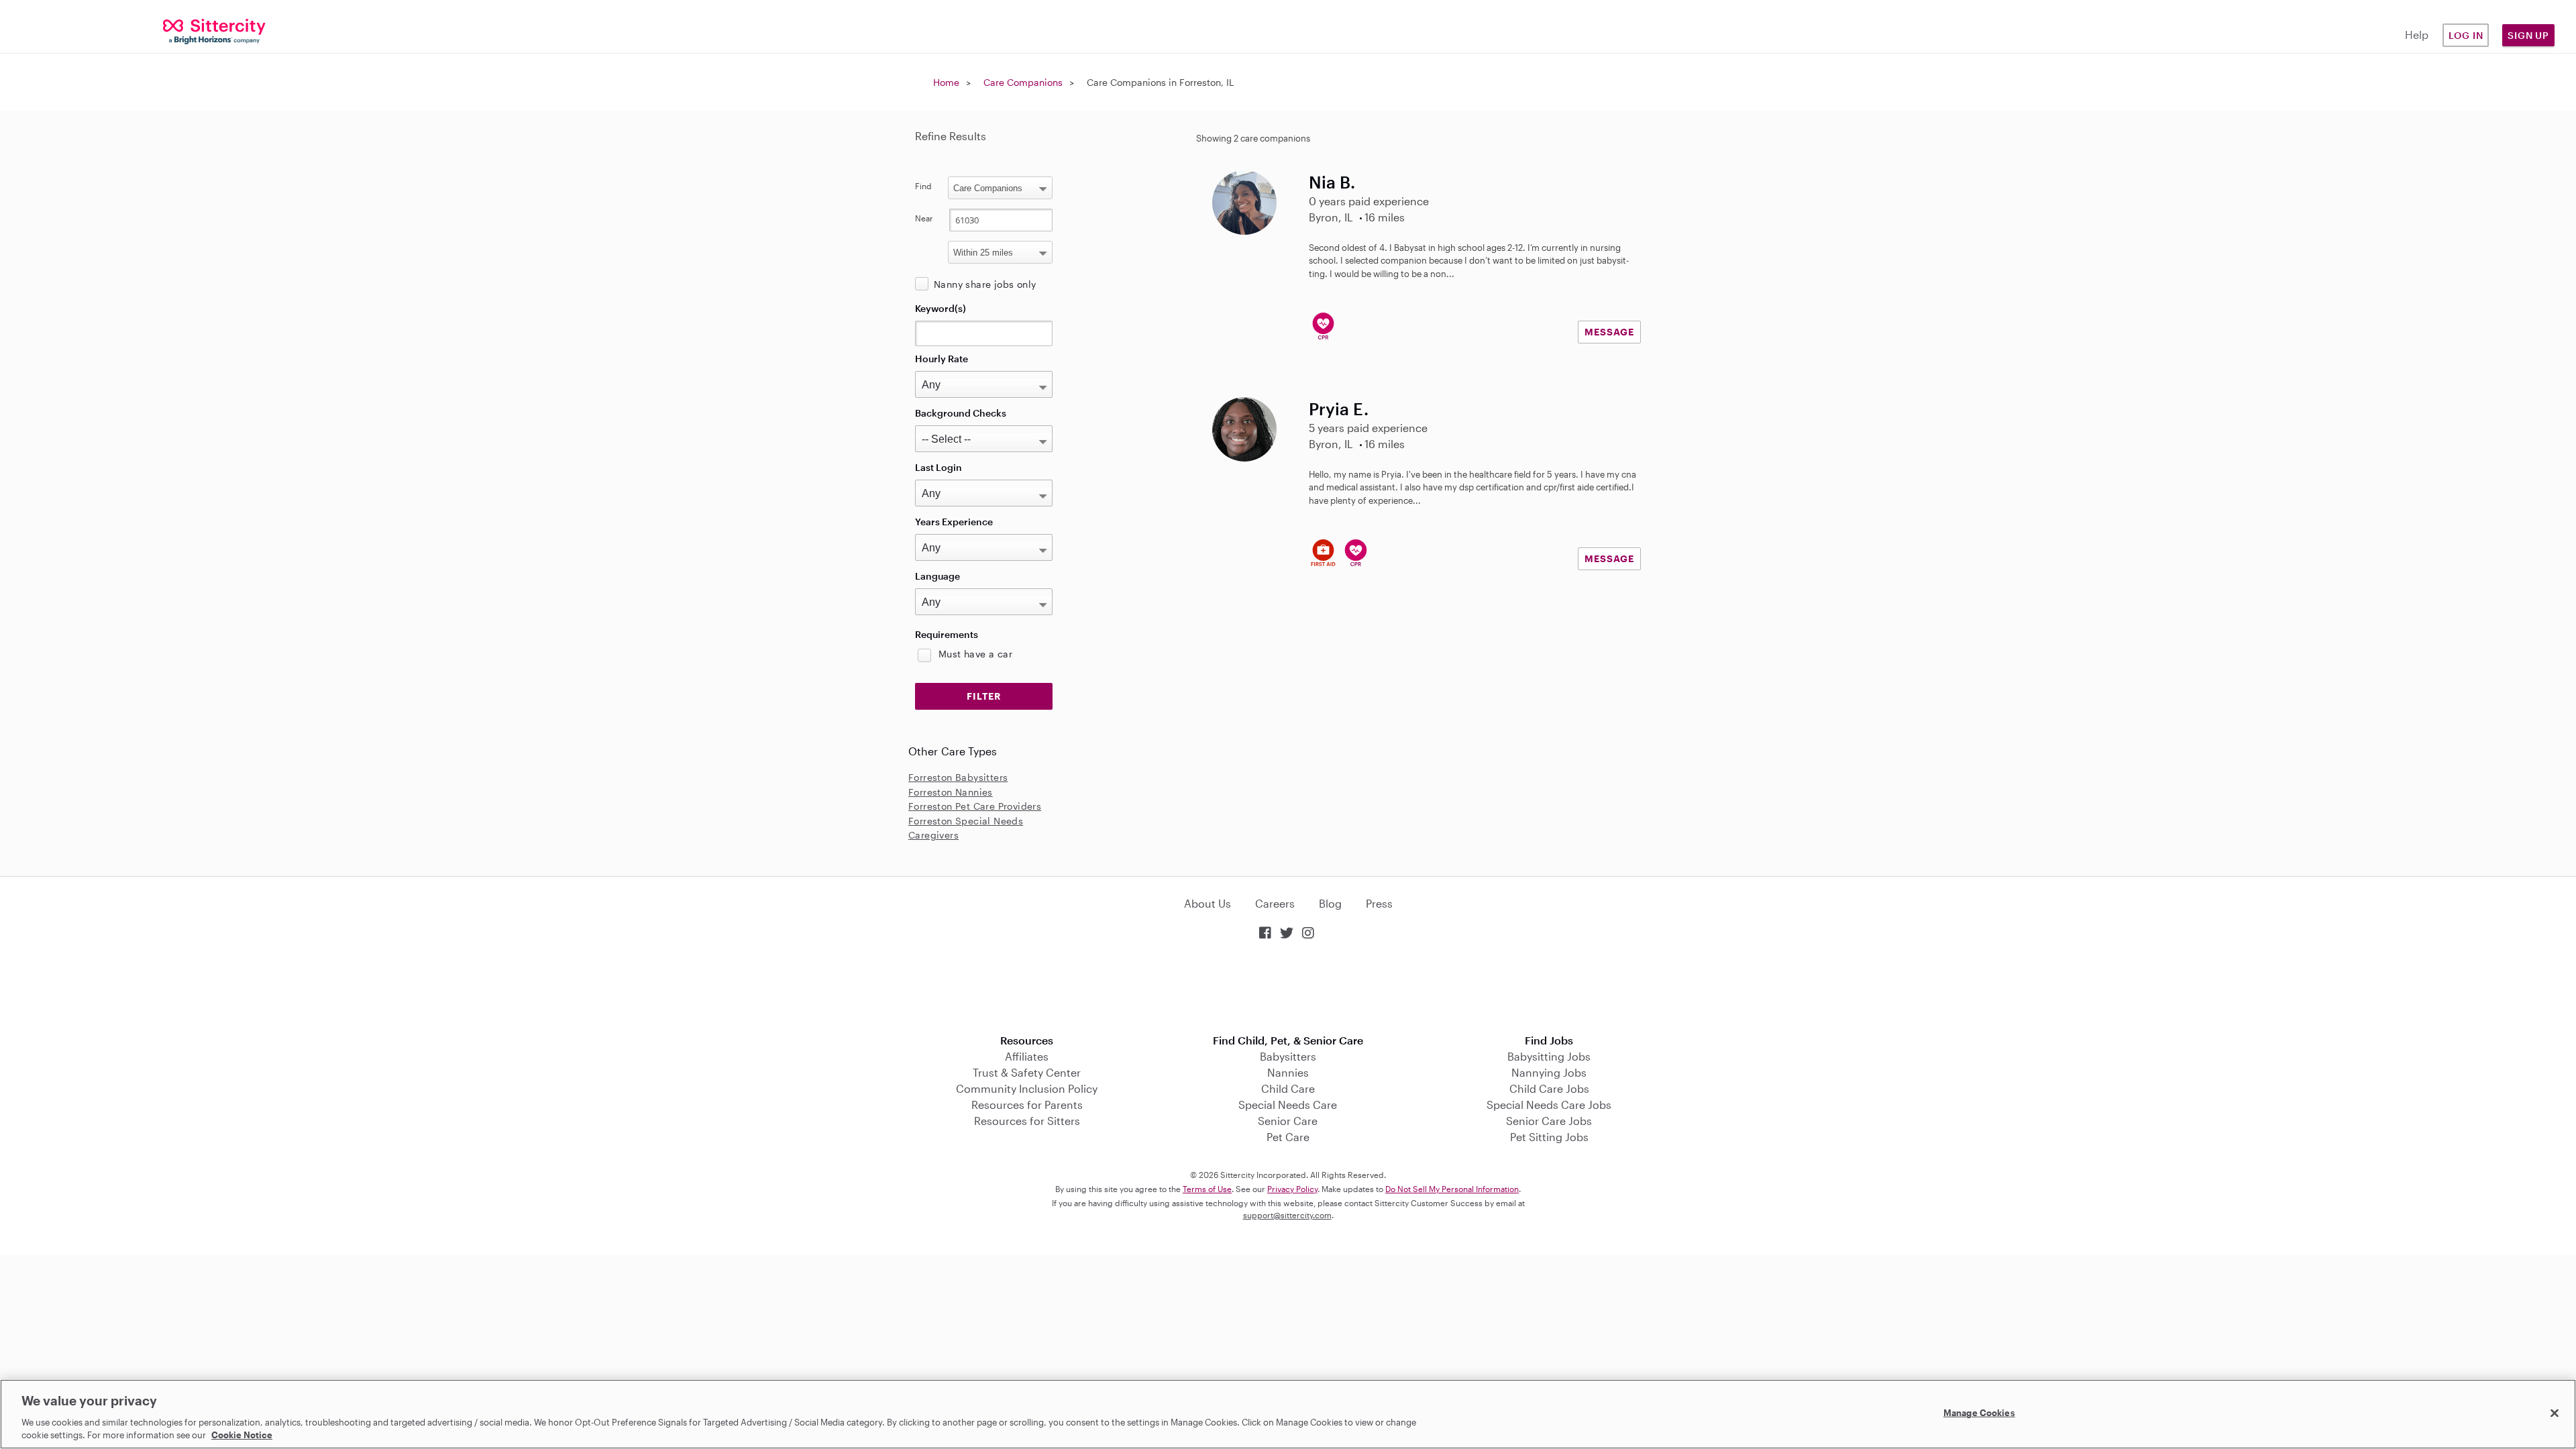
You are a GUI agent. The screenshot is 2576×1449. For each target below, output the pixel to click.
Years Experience (954, 522)
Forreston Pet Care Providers (975, 806)
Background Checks (961, 413)
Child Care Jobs (1549, 1088)
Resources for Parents (1027, 1105)
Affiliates (1027, 1056)
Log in (2466, 35)
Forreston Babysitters (958, 777)
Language (937, 576)
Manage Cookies (1979, 1413)
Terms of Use (1207, 1189)
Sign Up (2528, 35)
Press (1379, 903)
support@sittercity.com (1287, 1215)
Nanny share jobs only (985, 284)
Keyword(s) (941, 308)
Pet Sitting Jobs (1549, 1137)
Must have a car (975, 654)
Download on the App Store (1288, 988)
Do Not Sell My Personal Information (1452, 1189)
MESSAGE (1609, 332)
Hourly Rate (942, 359)
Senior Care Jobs (1549, 1121)
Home (946, 82)
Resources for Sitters (1027, 1121)
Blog (1330, 903)
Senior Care (1288, 1121)
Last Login (938, 467)
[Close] (2555, 1413)
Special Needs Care (1288, 1105)
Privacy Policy (1292, 1189)
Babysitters (1288, 1056)
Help (2417, 35)
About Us (1207, 903)
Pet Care (1288, 1137)
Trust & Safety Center (1027, 1072)
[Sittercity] (215, 31)
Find (923, 186)
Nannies (1288, 1072)
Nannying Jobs (1549, 1072)
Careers (1275, 903)
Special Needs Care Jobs (1549, 1105)
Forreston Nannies (951, 792)
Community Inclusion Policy (1027, 1088)
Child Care (1288, 1088)
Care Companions (1023, 82)
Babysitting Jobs (1549, 1056)
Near (924, 218)
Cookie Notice (242, 1435)
